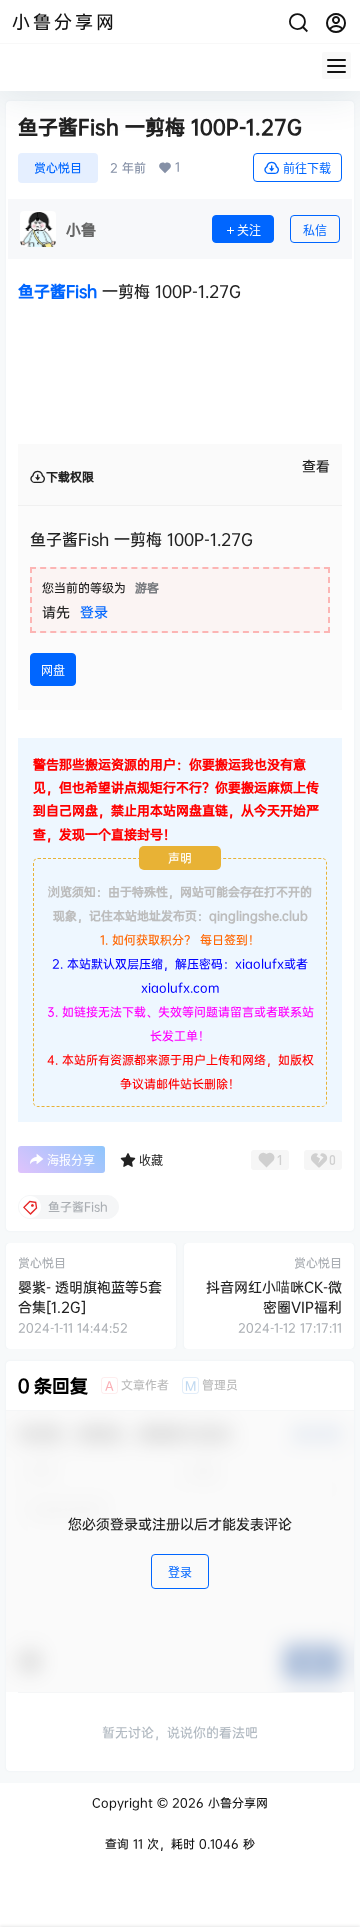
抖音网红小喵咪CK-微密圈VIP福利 (274, 1296)
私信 (315, 230)
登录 (94, 611)
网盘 (53, 670)
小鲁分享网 (236, 1802)
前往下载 (307, 168)
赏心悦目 (58, 167)
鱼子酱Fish (57, 291)
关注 (249, 230)
